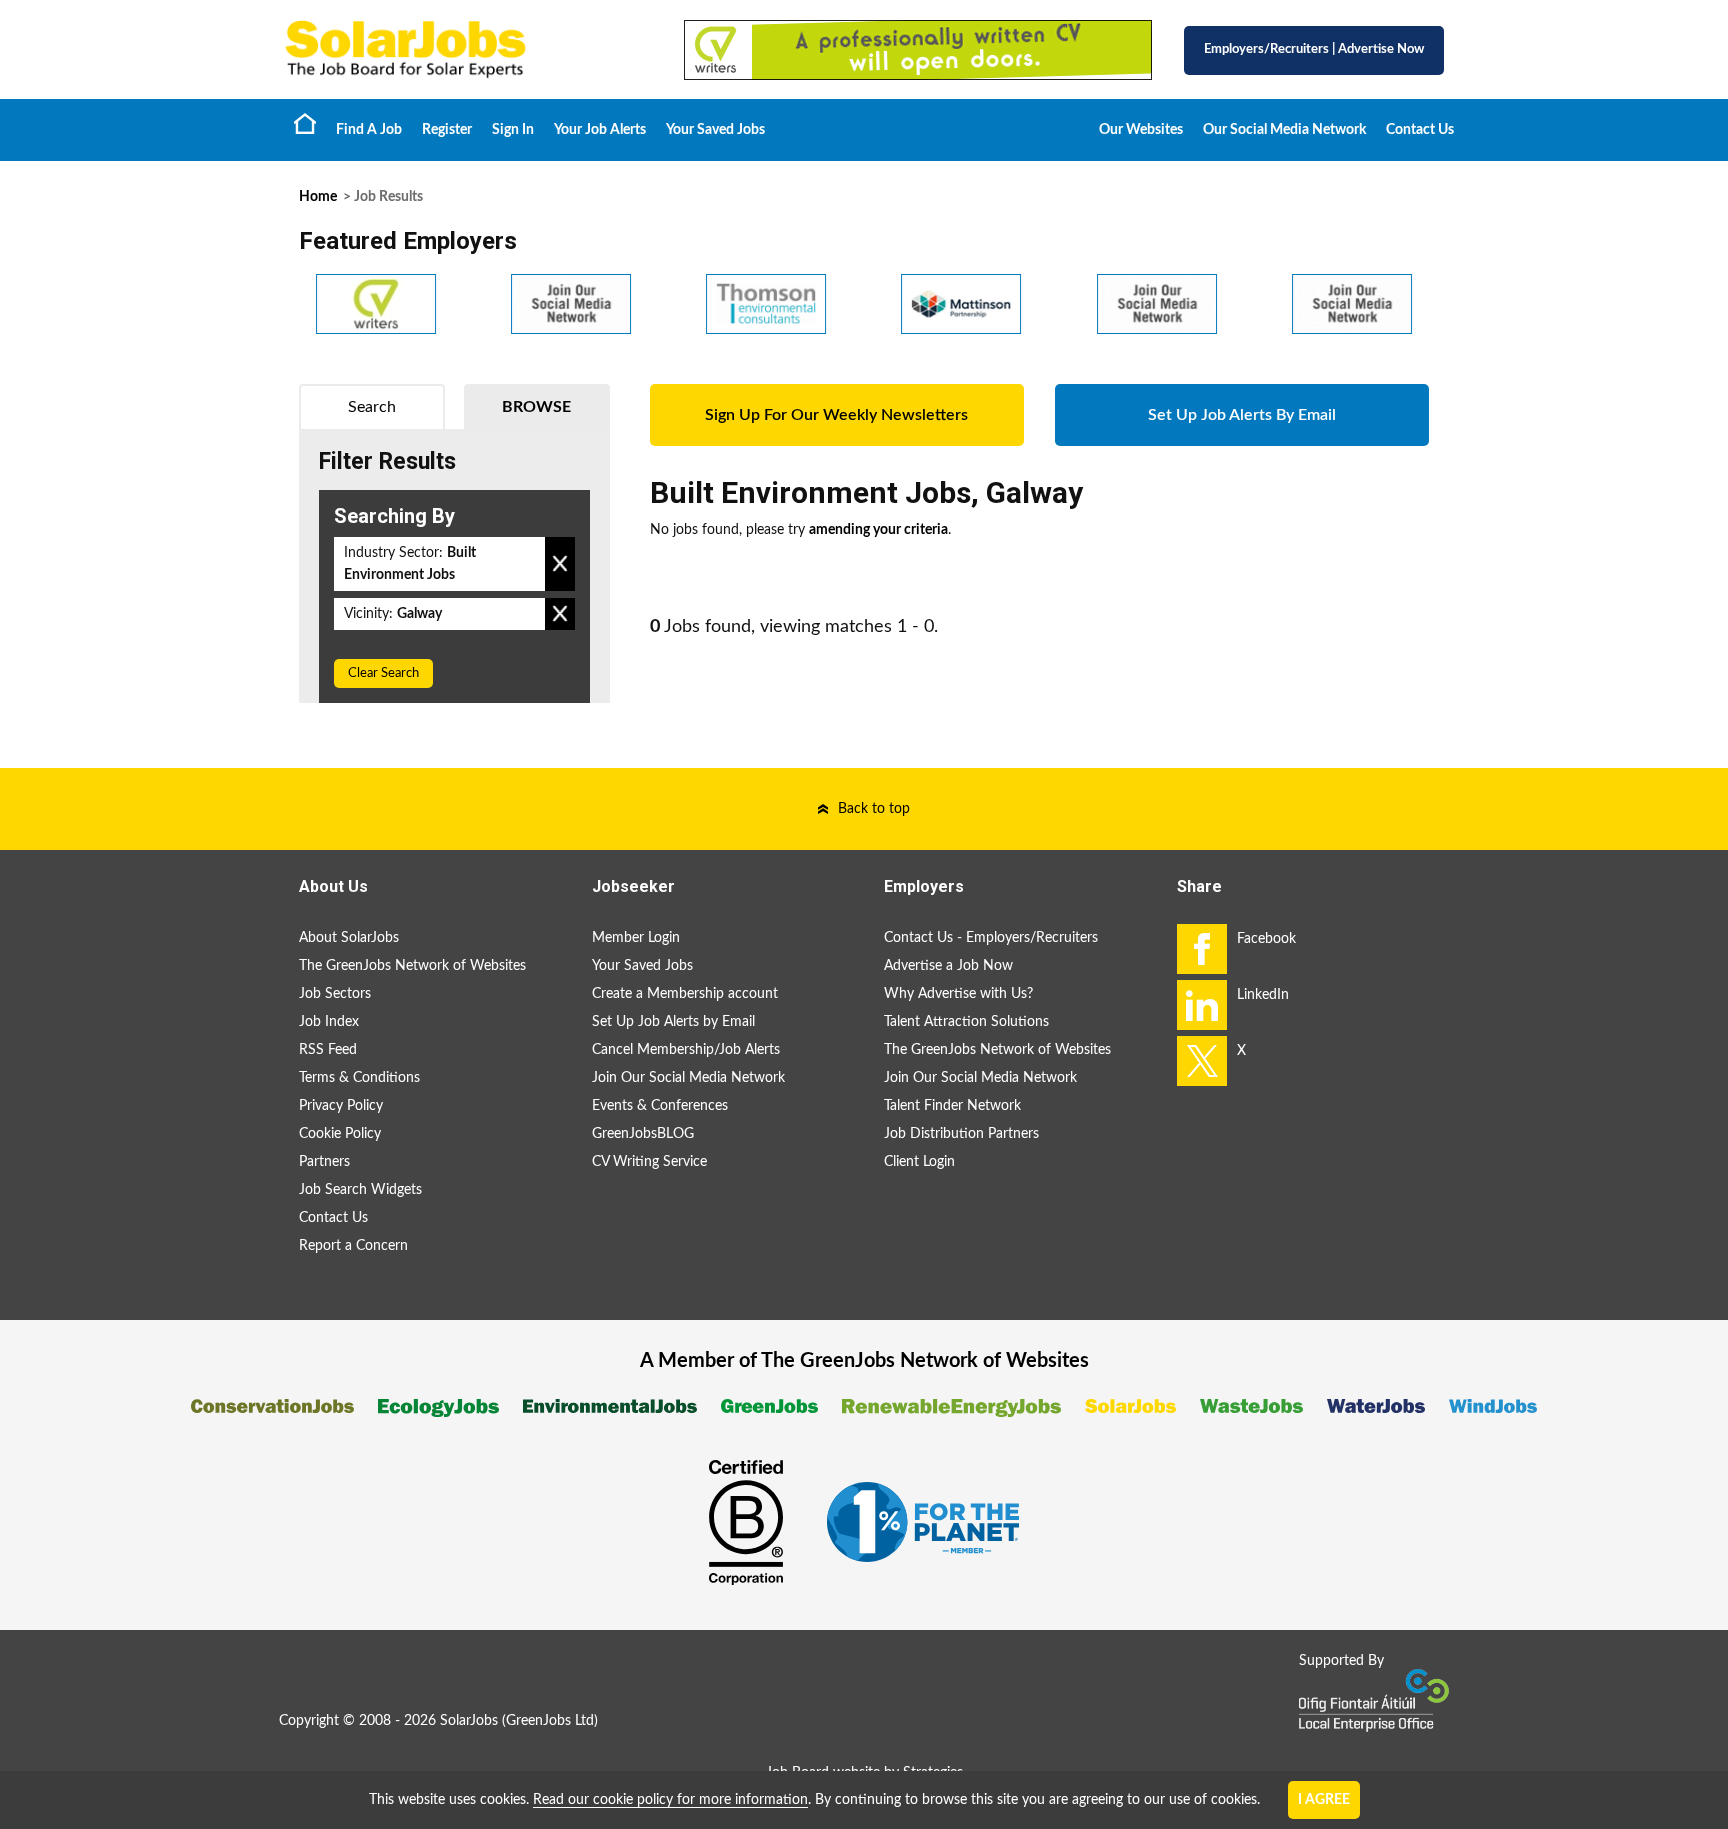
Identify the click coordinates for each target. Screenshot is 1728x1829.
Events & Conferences (660, 1106)
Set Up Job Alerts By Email (1242, 415)
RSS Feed (328, 1050)
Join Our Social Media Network (688, 1078)
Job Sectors (335, 994)
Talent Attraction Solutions (966, 1022)
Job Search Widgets (360, 1190)
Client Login (919, 1162)
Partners (324, 1162)
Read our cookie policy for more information (670, 1800)
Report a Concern (353, 1246)
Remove (560, 564)
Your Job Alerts (600, 130)
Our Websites (1141, 130)
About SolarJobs (349, 938)
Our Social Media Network (1284, 130)
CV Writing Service (649, 1162)
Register (447, 130)
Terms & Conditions (359, 1078)
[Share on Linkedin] (1202, 1005)
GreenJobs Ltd (550, 1721)
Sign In (513, 130)
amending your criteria (878, 530)
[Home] (464, 49)
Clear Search (383, 673)
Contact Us (1420, 130)
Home (305, 123)
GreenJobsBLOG (643, 1134)
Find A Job (369, 130)
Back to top (874, 809)
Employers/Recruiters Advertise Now (1314, 49)
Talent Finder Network (952, 1106)
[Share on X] (1202, 1061)
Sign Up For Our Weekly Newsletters (836, 415)
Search (372, 407)
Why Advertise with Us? (958, 994)
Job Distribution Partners (961, 1134)
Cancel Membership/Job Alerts (686, 1050)
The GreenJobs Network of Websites (412, 966)
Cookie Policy (340, 1134)
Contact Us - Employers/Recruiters (991, 938)
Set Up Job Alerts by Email (673, 1022)
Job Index (329, 1022)
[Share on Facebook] (1202, 949)
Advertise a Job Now (948, 966)
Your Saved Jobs (715, 130)
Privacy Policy (341, 1106)
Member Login (636, 938)
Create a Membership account (685, 994)
